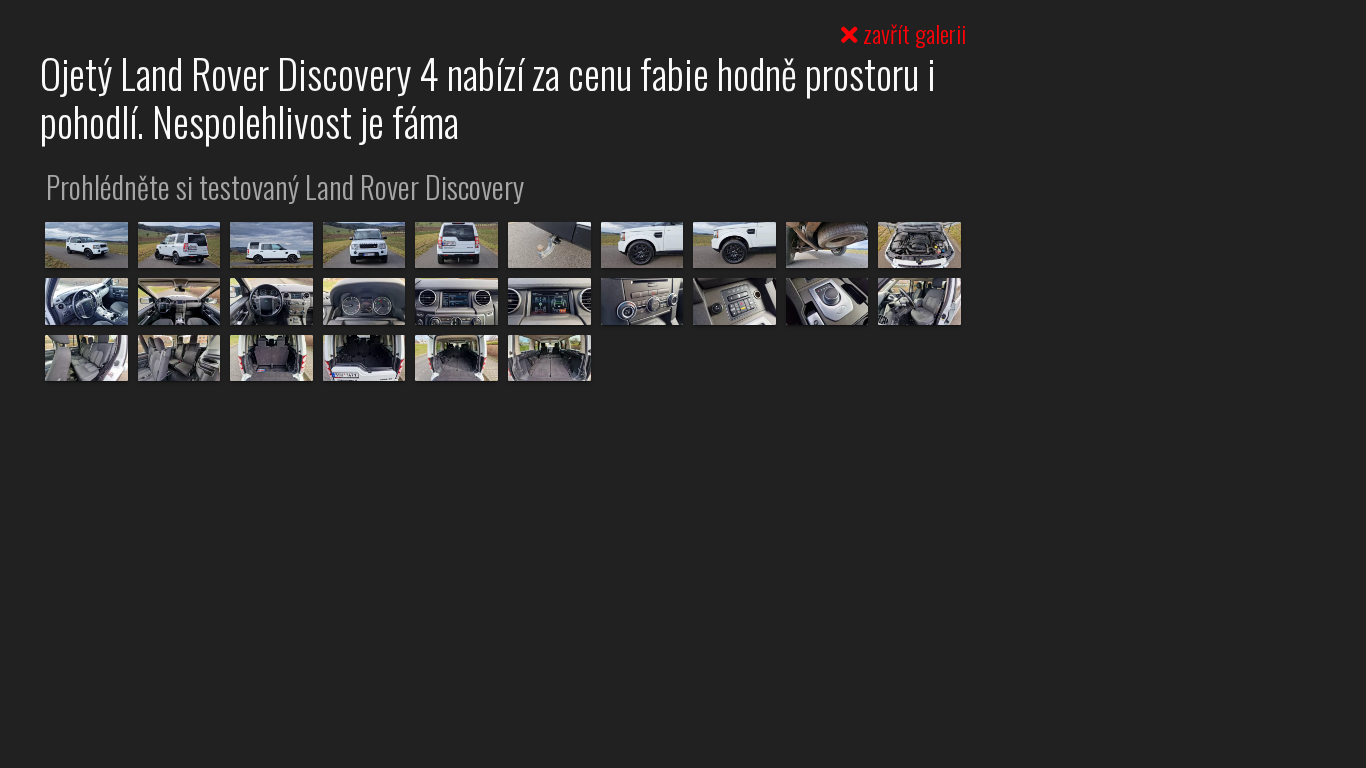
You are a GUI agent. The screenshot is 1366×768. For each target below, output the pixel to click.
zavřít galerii (912, 33)
